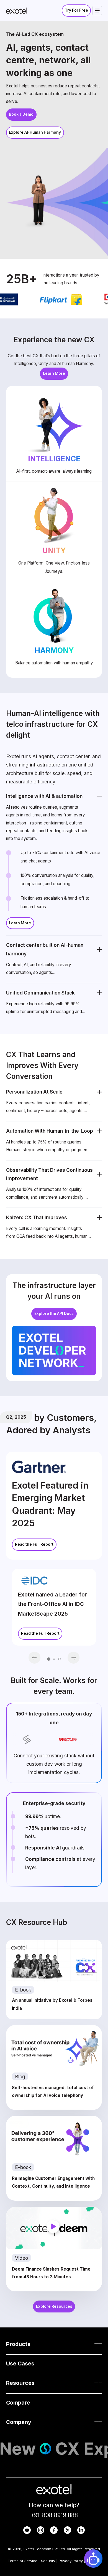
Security (48, 2561)
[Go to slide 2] (54, 1659)
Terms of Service (23, 2561)
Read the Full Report (34, 1544)
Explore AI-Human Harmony (35, 132)
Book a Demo (21, 114)
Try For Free (76, 10)
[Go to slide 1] (49, 1659)
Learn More (54, 373)
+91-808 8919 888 (54, 2515)
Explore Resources (54, 2306)
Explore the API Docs (54, 1314)
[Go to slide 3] (59, 1659)
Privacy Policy (71, 2561)
